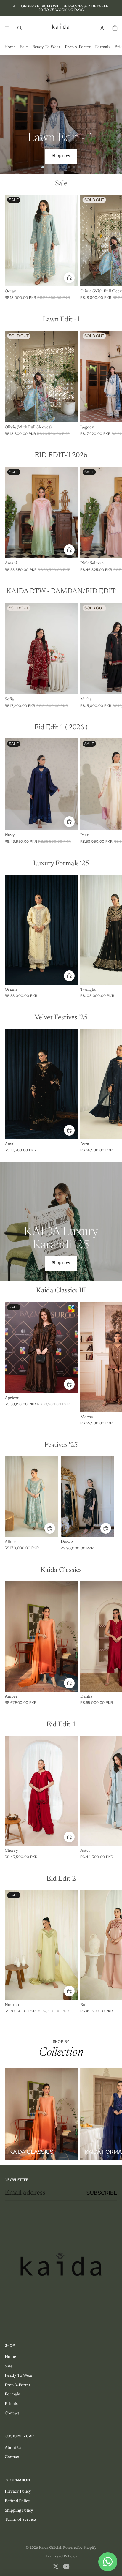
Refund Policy (17, 2501)
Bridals (11, 2404)
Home (10, 47)
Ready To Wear (46, 47)
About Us (13, 2448)
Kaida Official (50, 2548)
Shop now (61, 156)
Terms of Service (20, 2520)
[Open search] (20, 28)
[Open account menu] (102, 28)
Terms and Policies (61, 2556)
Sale (24, 47)
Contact (12, 2414)
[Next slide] (115, 114)
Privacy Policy (18, 2492)
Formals (103, 47)
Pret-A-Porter (78, 47)
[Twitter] (56, 2566)
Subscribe (102, 2193)
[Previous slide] (7, 114)
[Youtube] (66, 2566)
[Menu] (7, 28)
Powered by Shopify (80, 2548)
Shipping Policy (19, 2511)
